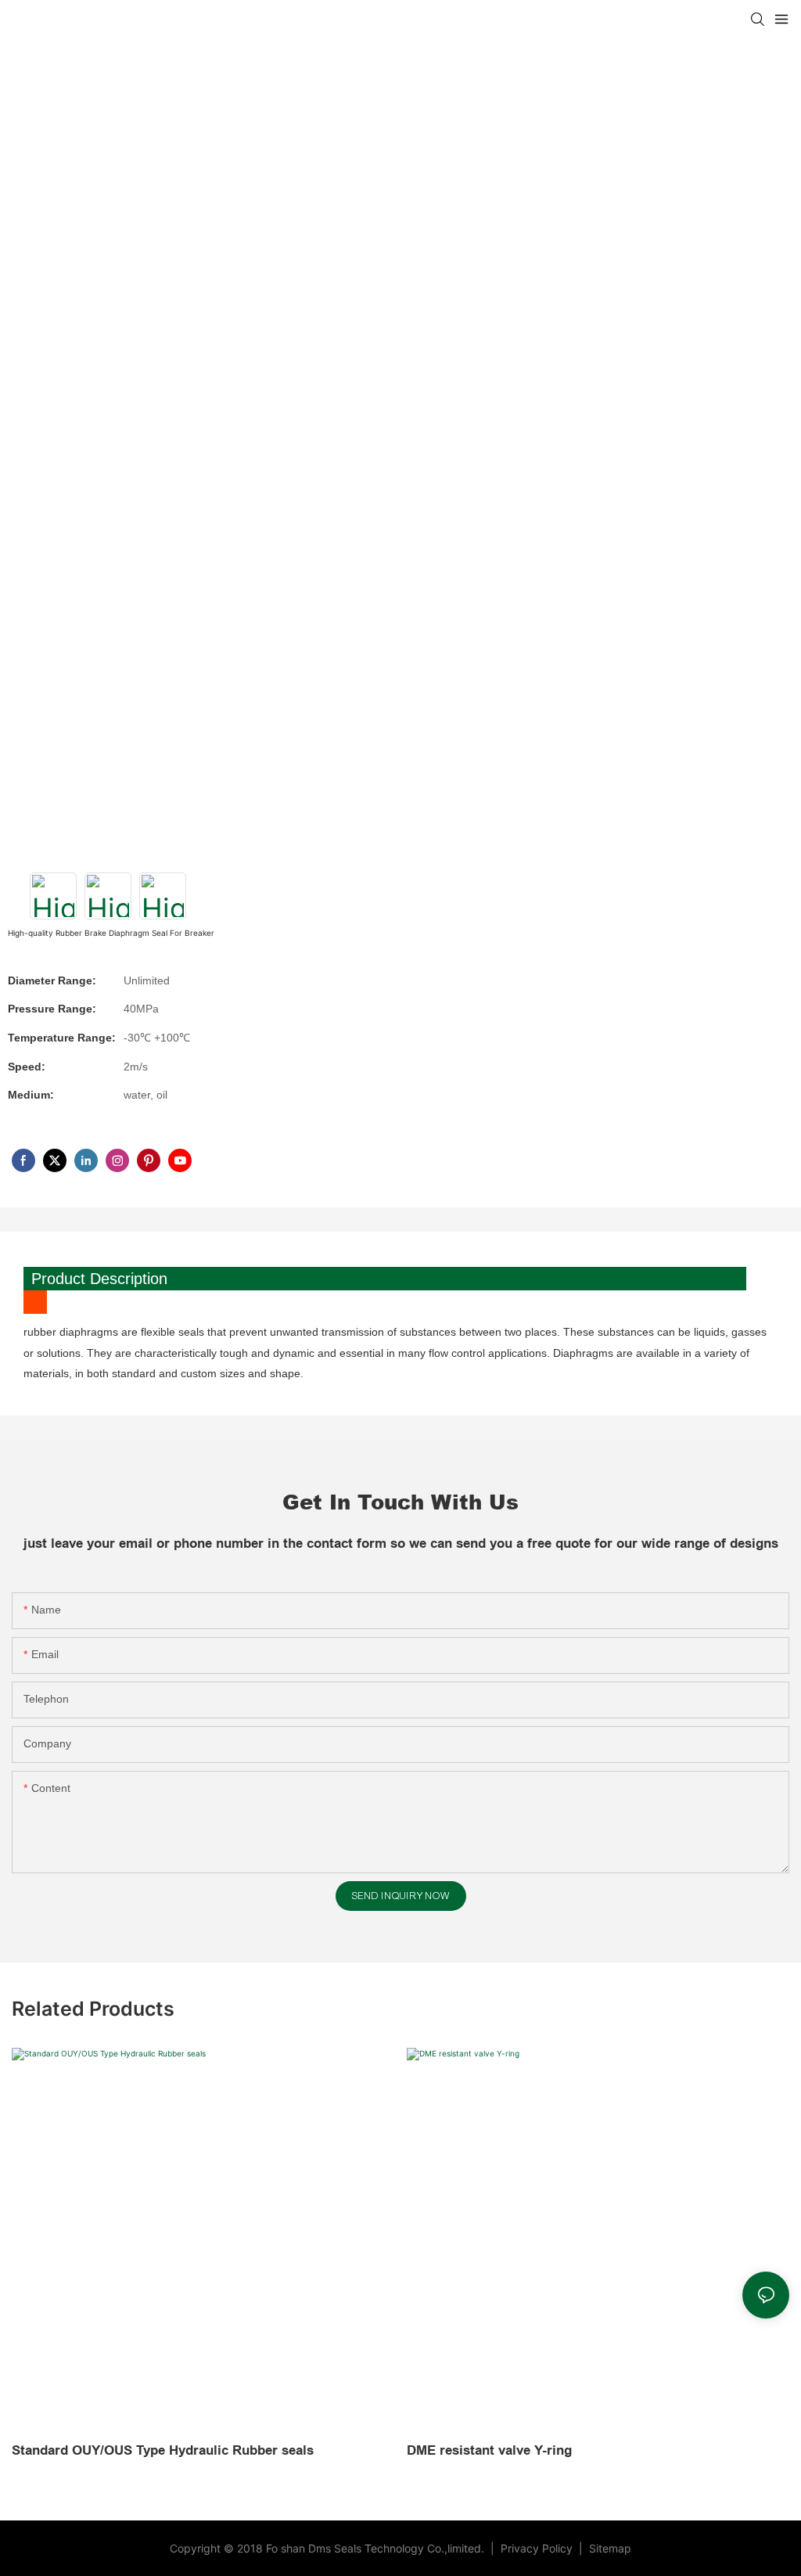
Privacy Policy (538, 2548)
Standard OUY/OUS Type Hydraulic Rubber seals (163, 2450)
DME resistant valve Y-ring (489, 2450)
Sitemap (609, 2548)
